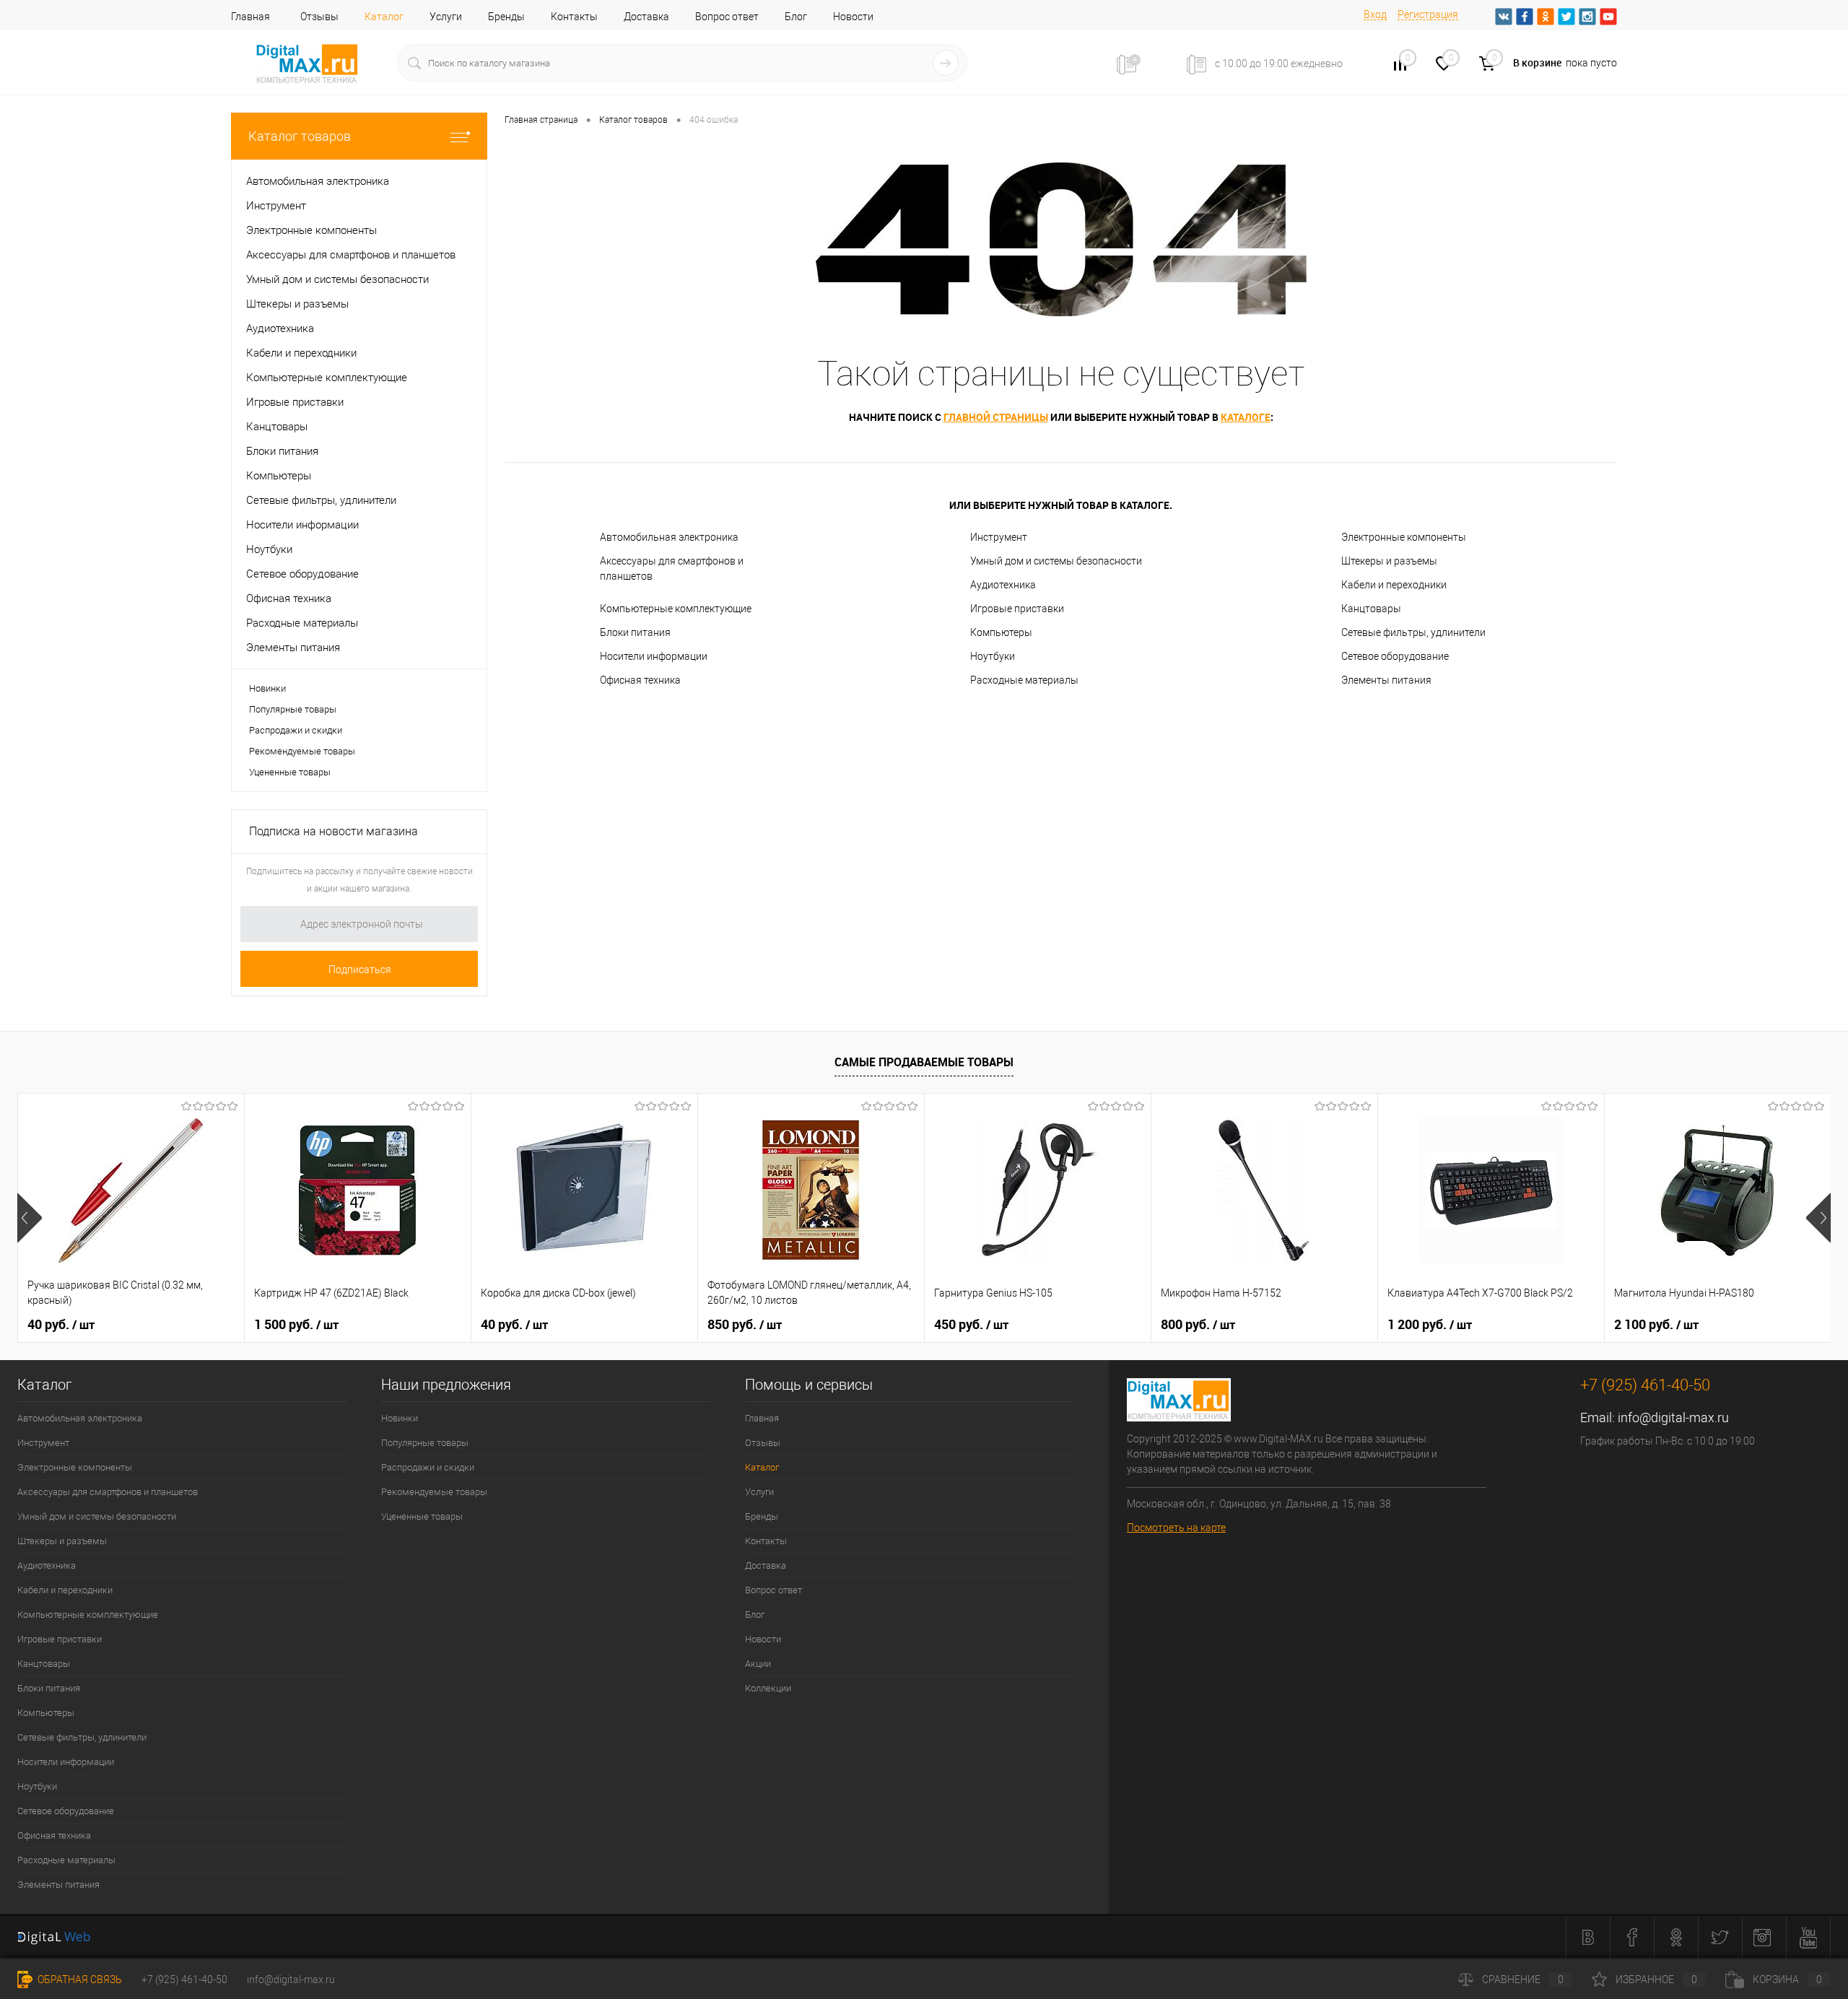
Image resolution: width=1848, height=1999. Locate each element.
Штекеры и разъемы (1389, 561)
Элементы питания (1386, 680)
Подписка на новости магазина (334, 831)
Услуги (446, 17)
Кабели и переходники (1394, 585)
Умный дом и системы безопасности (1056, 561)
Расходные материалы (1024, 680)
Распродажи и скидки (296, 730)
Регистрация (1428, 14)
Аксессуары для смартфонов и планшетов (672, 569)
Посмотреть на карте (1176, 1528)
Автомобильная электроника (669, 537)
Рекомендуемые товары (302, 751)
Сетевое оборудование (1395, 656)
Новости (853, 17)
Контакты (574, 17)
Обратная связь (79, 1980)
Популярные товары (293, 709)
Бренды (506, 17)
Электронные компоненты (1404, 537)
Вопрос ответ (727, 17)
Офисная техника (640, 680)
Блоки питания (635, 632)
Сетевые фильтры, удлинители (1413, 632)
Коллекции (768, 1688)
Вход (1375, 14)
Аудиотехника (1003, 585)
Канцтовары (1371, 609)
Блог (796, 17)
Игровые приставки (1017, 609)
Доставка (646, 17)
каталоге (1246, 417)
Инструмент (999, 537)
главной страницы (996, 417)
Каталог (384, 17)
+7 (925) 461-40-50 (184, 1980)
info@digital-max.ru (1673, 1417)
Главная (250, 17)
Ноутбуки (993, 656)
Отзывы (319, 17)
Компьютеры (1001, 632)
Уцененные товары (290, 772)
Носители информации (654, 656)
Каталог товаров (300, 136)
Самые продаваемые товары (924, 1062)
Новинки (267, 688)
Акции (758, 1664)
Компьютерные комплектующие (676, 609)
